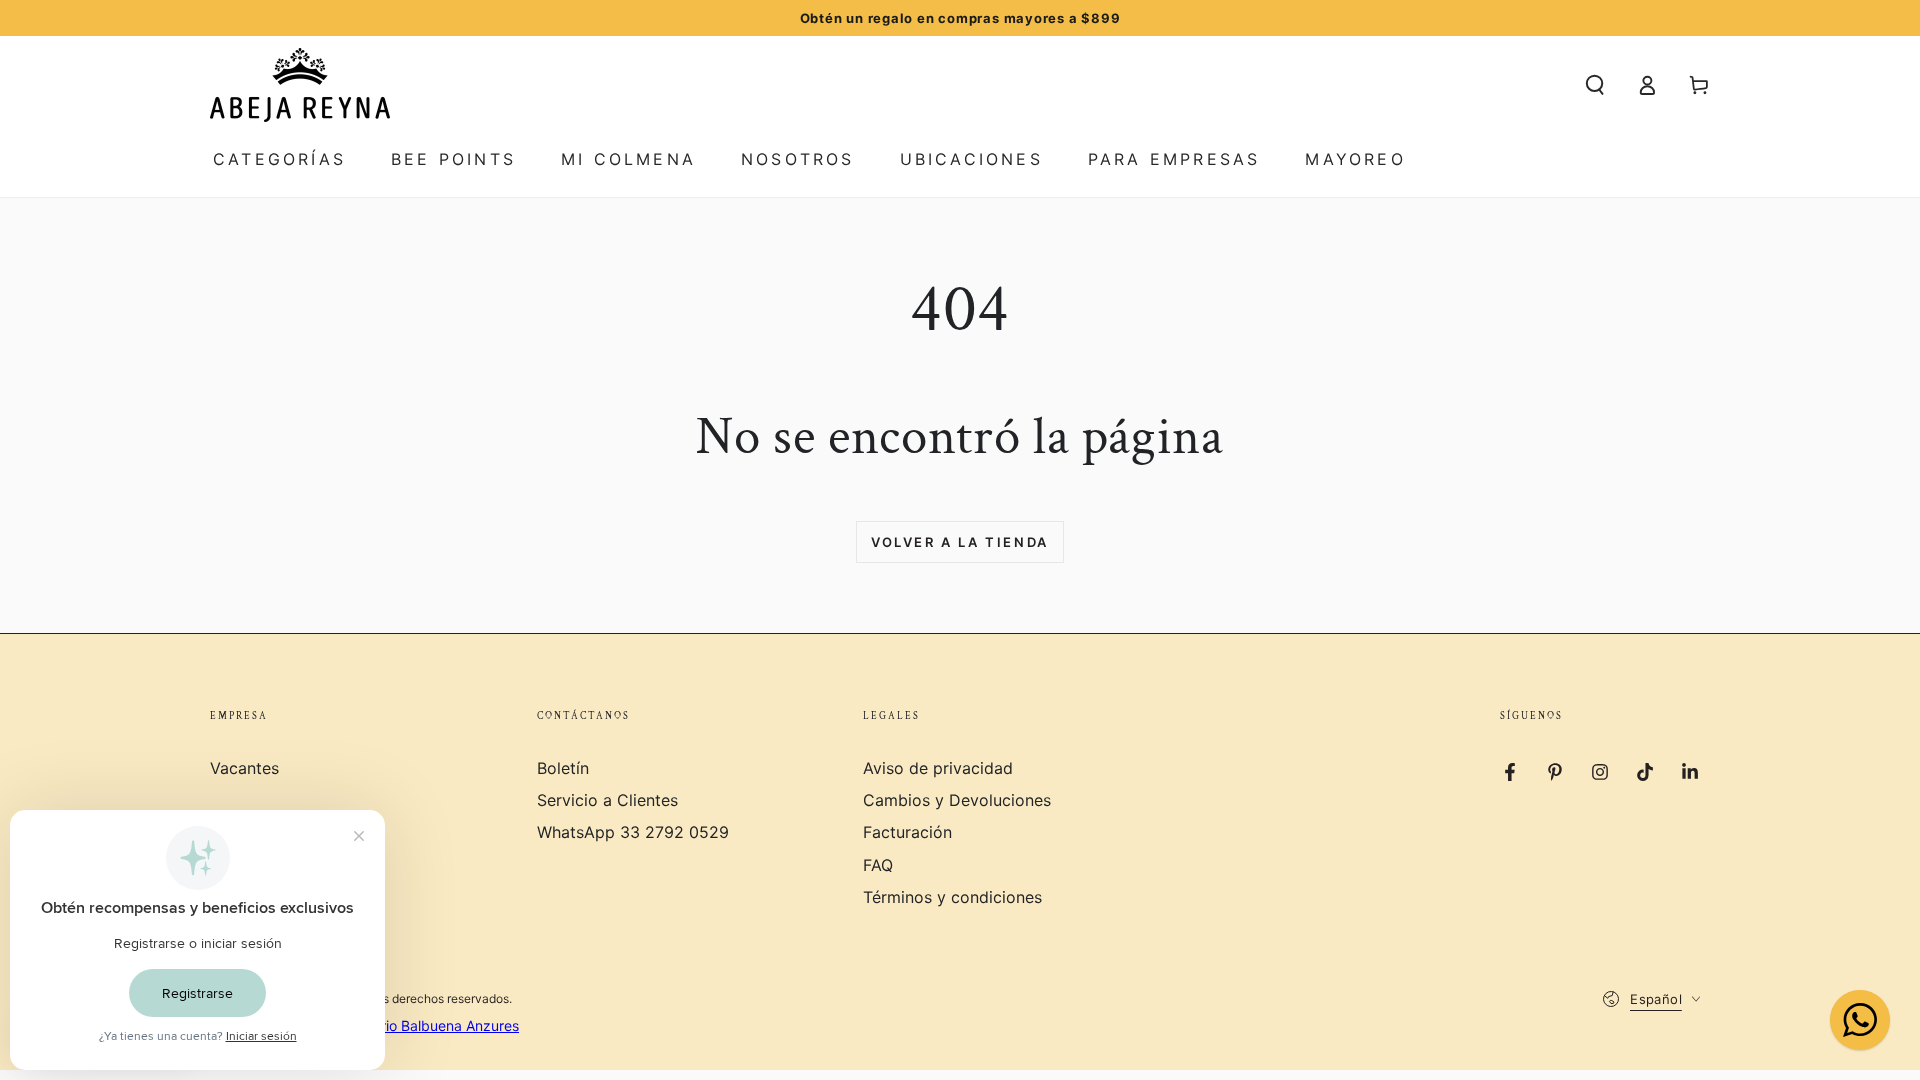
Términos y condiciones (952, 897)
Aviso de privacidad (938, 768)
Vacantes (244, 768)
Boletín (563, 768)
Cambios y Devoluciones (957, 800)
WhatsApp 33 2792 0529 (633, 832)
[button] (1595, 85)
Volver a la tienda (960, 542)
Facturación (907, 832)
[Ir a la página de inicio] (300, 85)
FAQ (878, 865)
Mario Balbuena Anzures (440, 1025)
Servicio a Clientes (607, 800)
